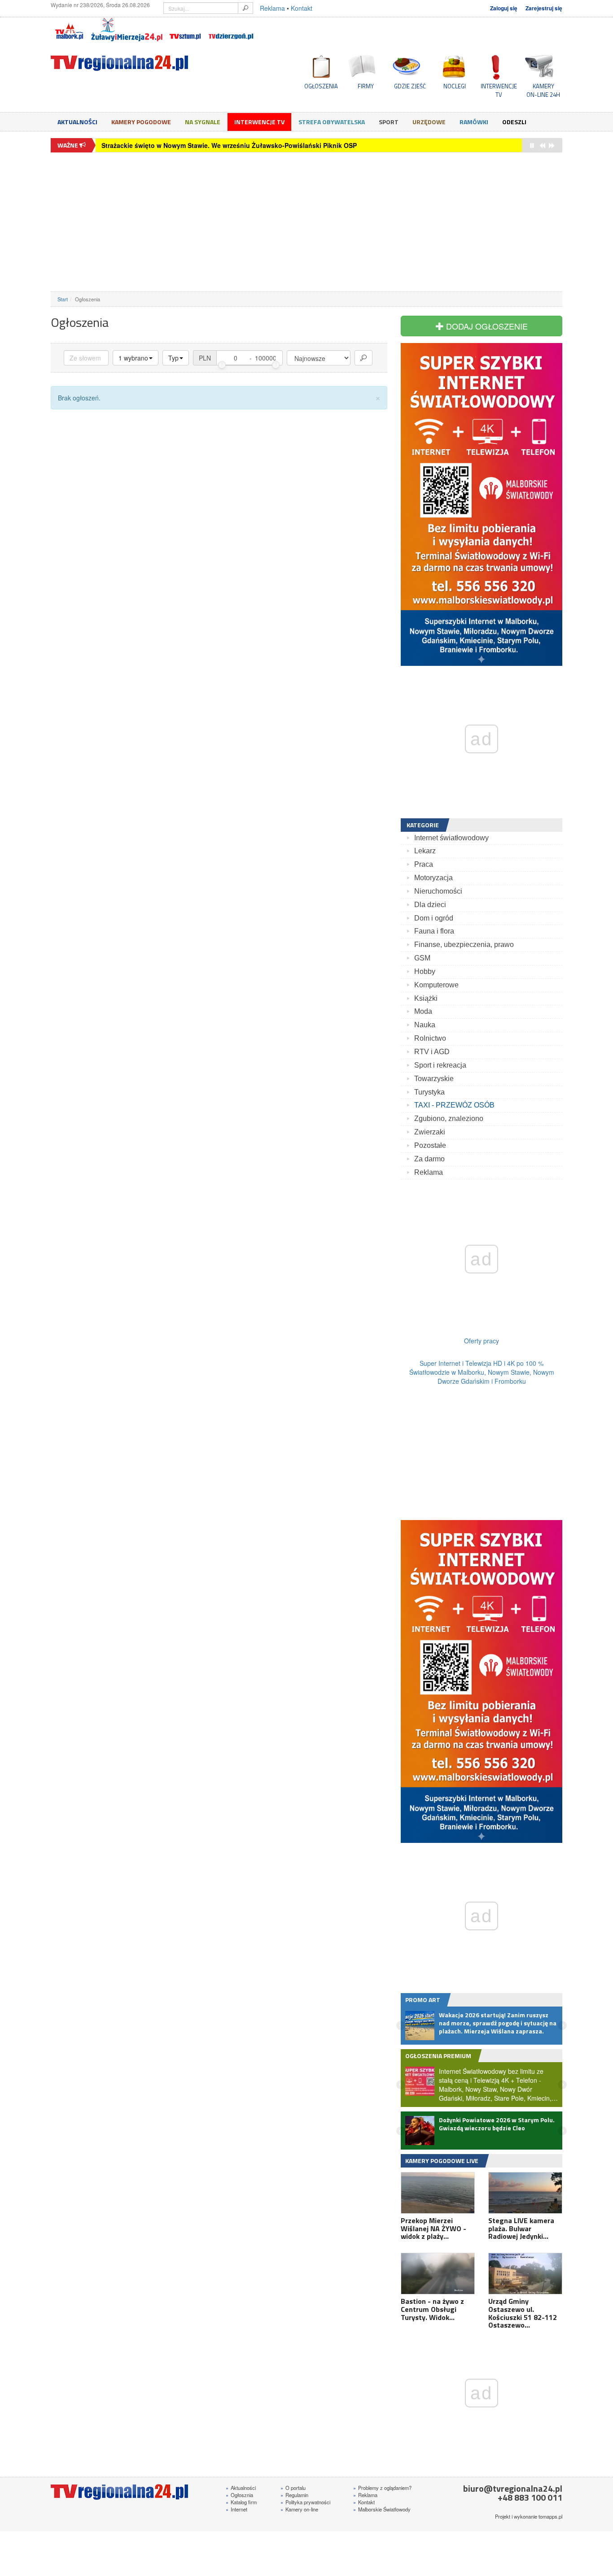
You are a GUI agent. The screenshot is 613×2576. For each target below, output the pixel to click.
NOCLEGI (455, 86)
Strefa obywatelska (332, 122)
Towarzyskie (434, 1079)
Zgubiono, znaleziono (449, 1119)
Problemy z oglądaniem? (382, 2488)
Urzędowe (429, 122)
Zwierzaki (430, 1132)
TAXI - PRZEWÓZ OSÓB (454, 1105)
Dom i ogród (434, 918)
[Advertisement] (306, 222)
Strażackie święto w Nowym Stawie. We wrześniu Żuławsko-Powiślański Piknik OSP (229, 145)
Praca (424, 864)
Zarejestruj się (544, 8)
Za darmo (429, 1159)
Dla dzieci (430, 905)
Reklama (272, 8)
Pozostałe (430, 1145)
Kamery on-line (299, 2509)
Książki (426, 998)
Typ (173, 358)
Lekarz (425, 851)
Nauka (425, 1025)
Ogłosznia (239, 2495)
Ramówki (474, 122)
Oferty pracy (482, 1341)
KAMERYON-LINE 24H (543, 90)
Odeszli (514, 122)
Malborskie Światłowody (382, 2509)
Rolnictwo (430, 1038)
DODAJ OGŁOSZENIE (486, 326)
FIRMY (366, 86)
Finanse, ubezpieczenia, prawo (464, 945)
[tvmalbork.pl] (69, 30)
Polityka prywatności (305, 2502)
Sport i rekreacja (440, 1065)
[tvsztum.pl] (186, 30)
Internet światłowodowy (451, 838)
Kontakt (302, 8)
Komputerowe (436, 985)
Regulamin (294, 2495)
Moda (423, 1011)
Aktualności (77, 122)
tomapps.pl (550, 2516)
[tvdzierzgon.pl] (231, 30)
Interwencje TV (259, 122)
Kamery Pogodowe (141, 122)
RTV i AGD (432, 1052)
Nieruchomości (438, 891)
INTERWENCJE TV (499, 90)
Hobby (425, 971)
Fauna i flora (434, 931)
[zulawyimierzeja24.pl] (127, 30)
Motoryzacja (433, 878)
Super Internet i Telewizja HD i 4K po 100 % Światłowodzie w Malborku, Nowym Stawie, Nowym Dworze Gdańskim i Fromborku (482, 1372)
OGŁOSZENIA (321, 86)
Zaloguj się (504, 8)
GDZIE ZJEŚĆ (410, 86)
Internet (236, 2509)
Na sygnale (203, 122)
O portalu (293, 2488)
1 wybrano (133, 358)
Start (63, 299)
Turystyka (429, 1092)
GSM (422, 958)
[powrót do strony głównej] (131, 63)
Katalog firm (241, 2502)
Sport (389, 122)
